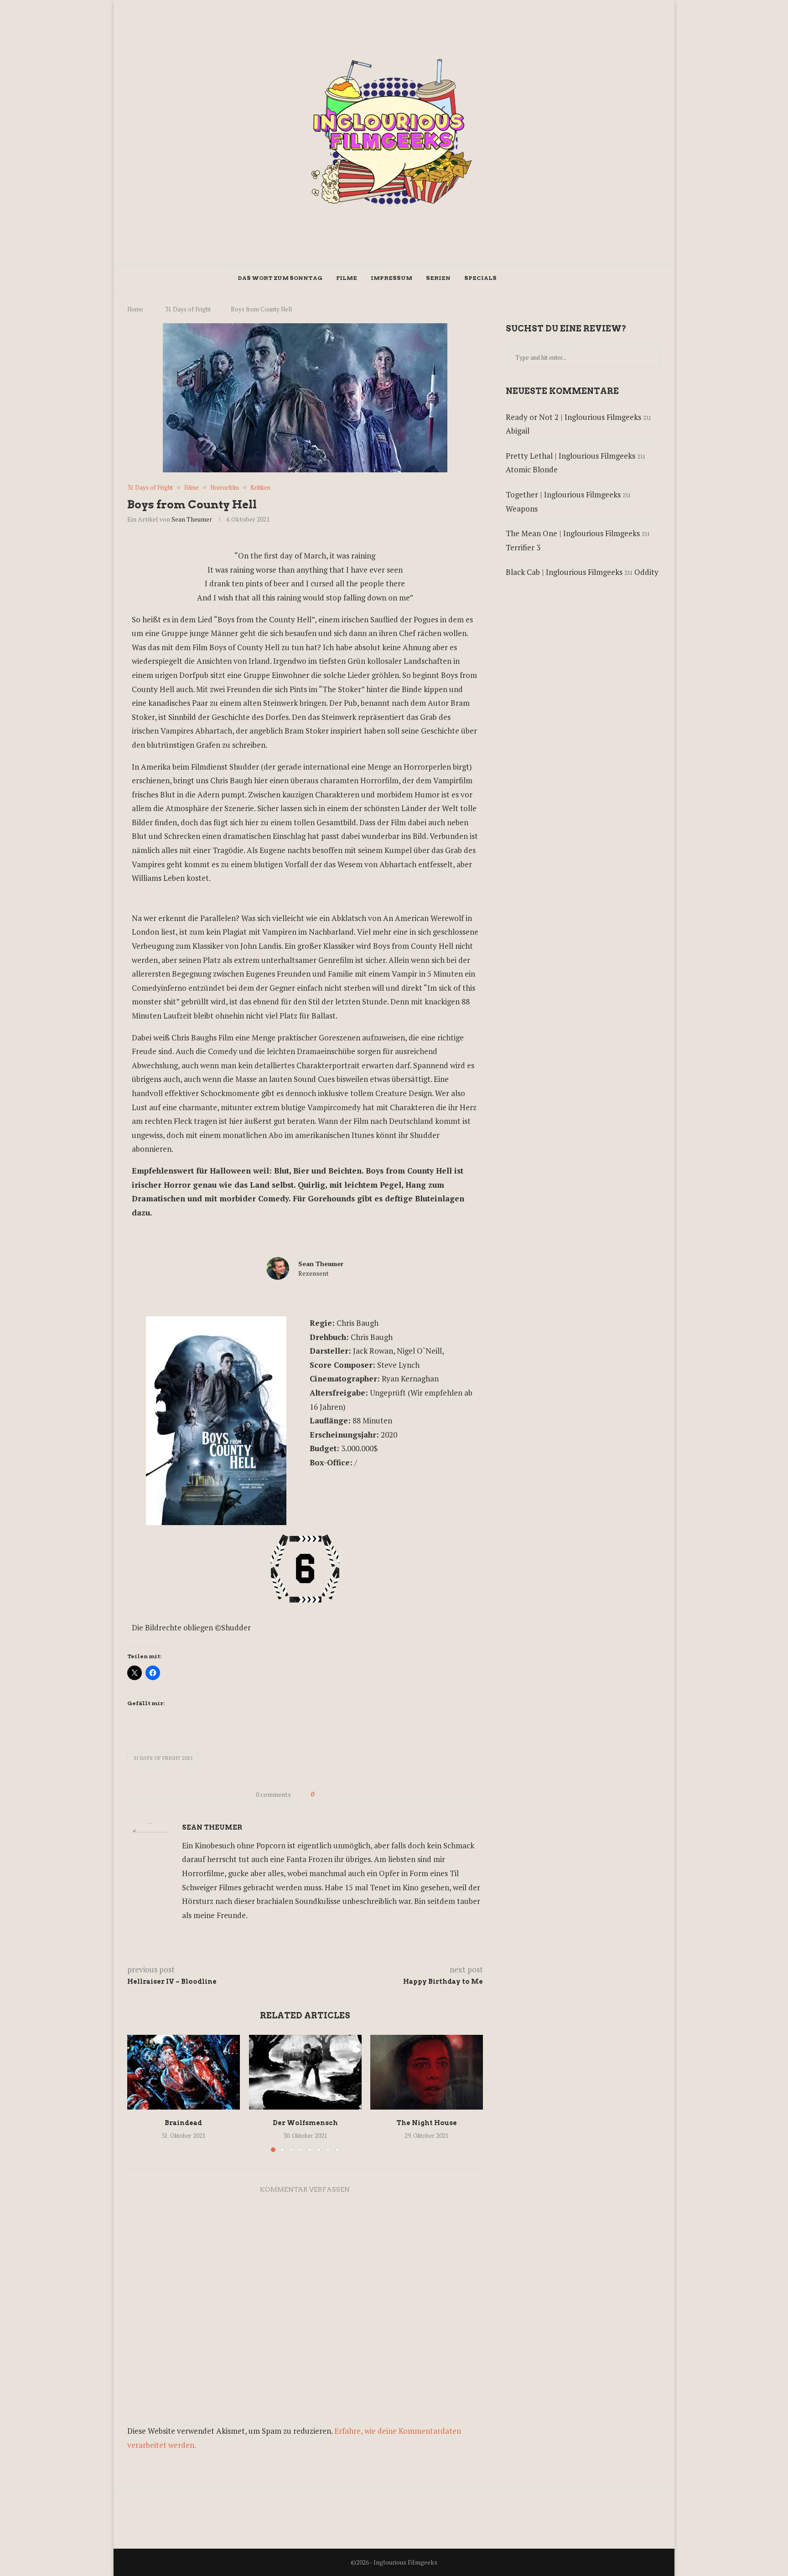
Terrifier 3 (523, 547)
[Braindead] (184, 2072)
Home (135, 309)
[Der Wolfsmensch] (305, 2072)
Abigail (518, 431)
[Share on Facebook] (329, 1794)
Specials (480, 278)
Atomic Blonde (532, 469)
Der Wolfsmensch (305, 2123)
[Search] (546, 278)
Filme (347, 278)
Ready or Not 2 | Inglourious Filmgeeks (573, 417)
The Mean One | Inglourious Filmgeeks (573, 533)
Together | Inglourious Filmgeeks (563, 494)
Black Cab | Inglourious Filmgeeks (564, 572)
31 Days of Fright (188, 309)
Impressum (391, 278)
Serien (438, 278)
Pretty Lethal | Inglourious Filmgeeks (570, 456)
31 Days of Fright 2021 (163, 1758)
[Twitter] (522, 278)
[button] (140, 2093)
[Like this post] (319, 1794)
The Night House (427, 2123)
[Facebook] (513, 278)
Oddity (646, 572)
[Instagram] (532, 278)
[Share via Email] (355, 1794)
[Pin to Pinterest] (346, 1794)
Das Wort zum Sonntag (280, 278)
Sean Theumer (192, 519)
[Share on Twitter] (338, 1794)
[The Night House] (427, 2072)
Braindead (183, 2123)
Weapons (522, 509)
